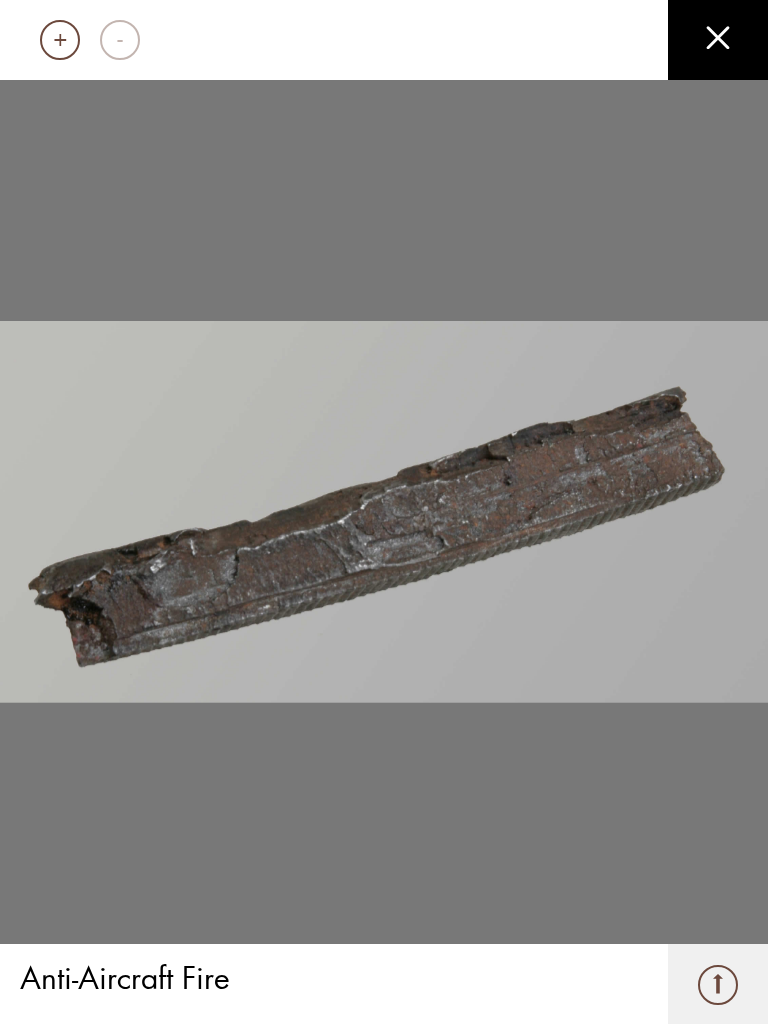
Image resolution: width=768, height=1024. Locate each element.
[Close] (718, 40)
